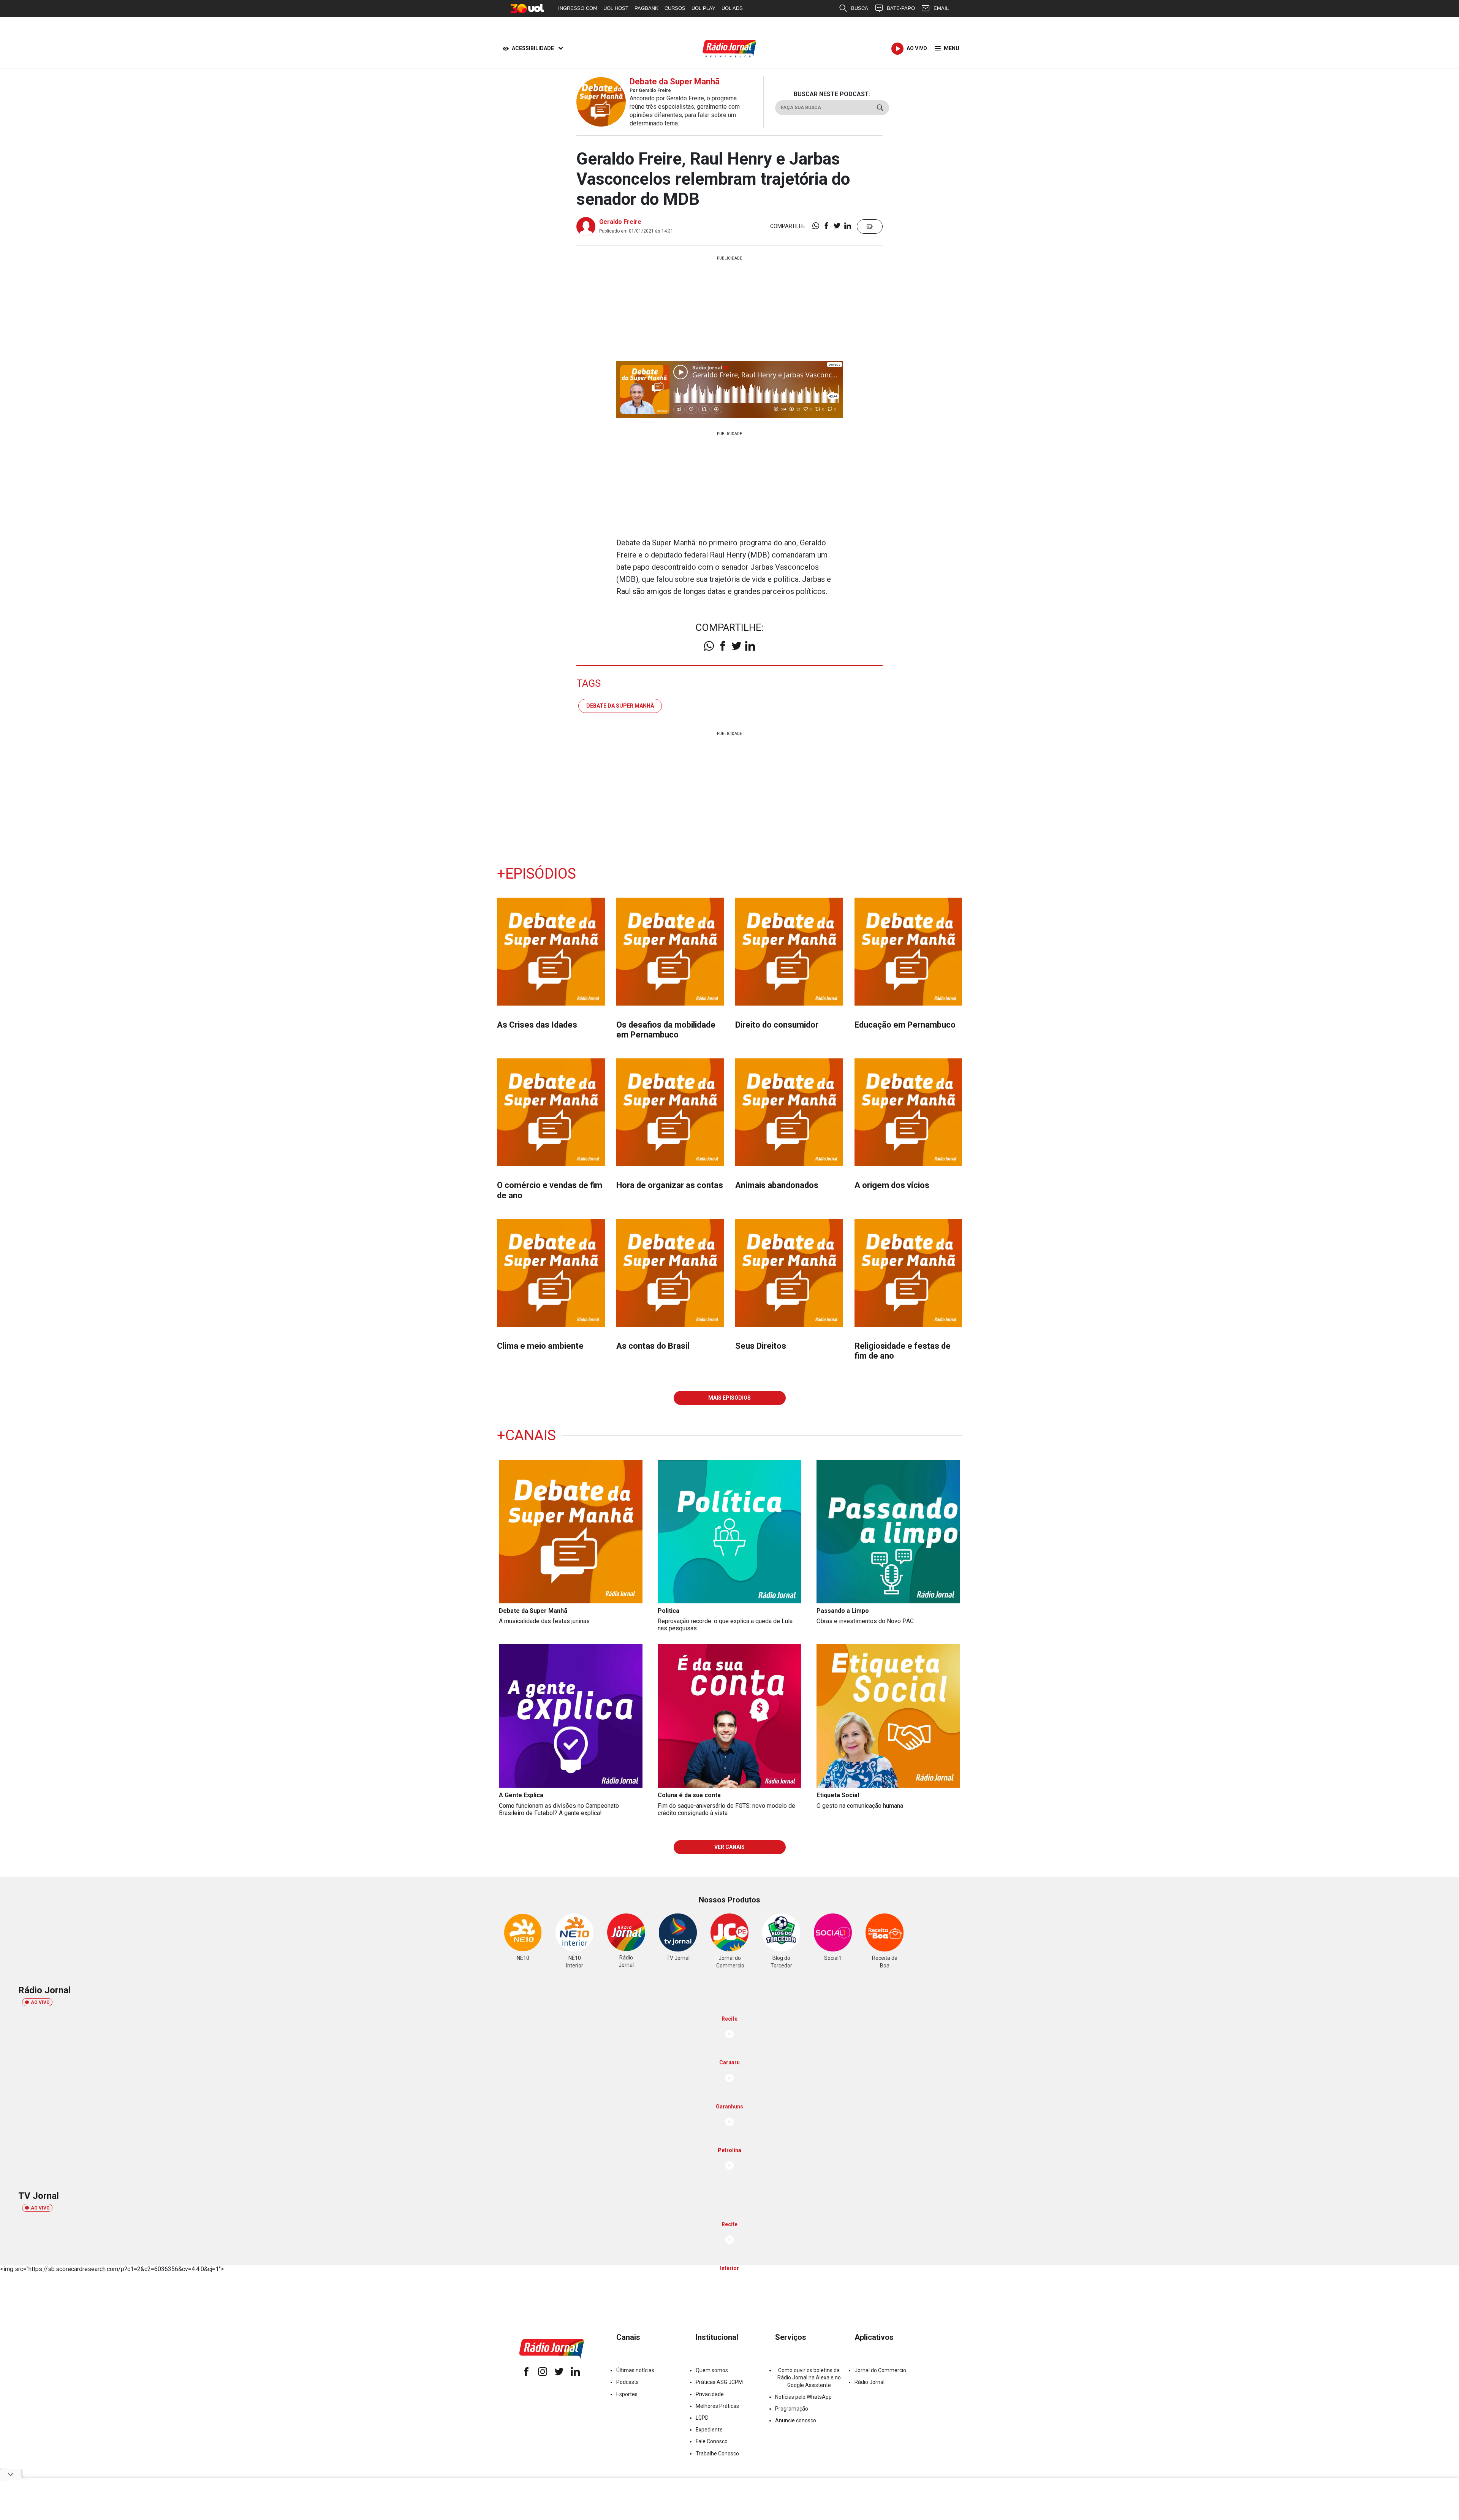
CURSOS (675, 8)
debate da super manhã (620, 706)
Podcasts (627, 2382)
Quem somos (712, 2370)
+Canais (526, 1435)
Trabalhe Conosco (717, 2453)
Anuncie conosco (796, 2420)
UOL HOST (616, 8)
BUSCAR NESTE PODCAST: (832, 94)
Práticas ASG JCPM (719, 2382)
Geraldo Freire (620, 222)
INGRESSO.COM (578, 8)
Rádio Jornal (870, 2382)
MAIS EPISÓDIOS (729, 1398)
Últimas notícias (635, 2370)
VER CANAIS (729, 1847)
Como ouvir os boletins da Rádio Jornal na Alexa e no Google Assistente (809, 2377)
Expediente (709, 2430)
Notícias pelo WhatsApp (803, 2397)
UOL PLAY (703, 8)
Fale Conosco (712, 2441)
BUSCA (860, 8)
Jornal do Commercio (880, 2370)
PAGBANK (646, 8)
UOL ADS (732, 8)
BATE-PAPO (901, 8)
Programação (792, 2409)
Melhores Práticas (717, 2406)
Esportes (627, 2394)
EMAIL (941, 8)
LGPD (702, 2418)
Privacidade (710, 2394)
